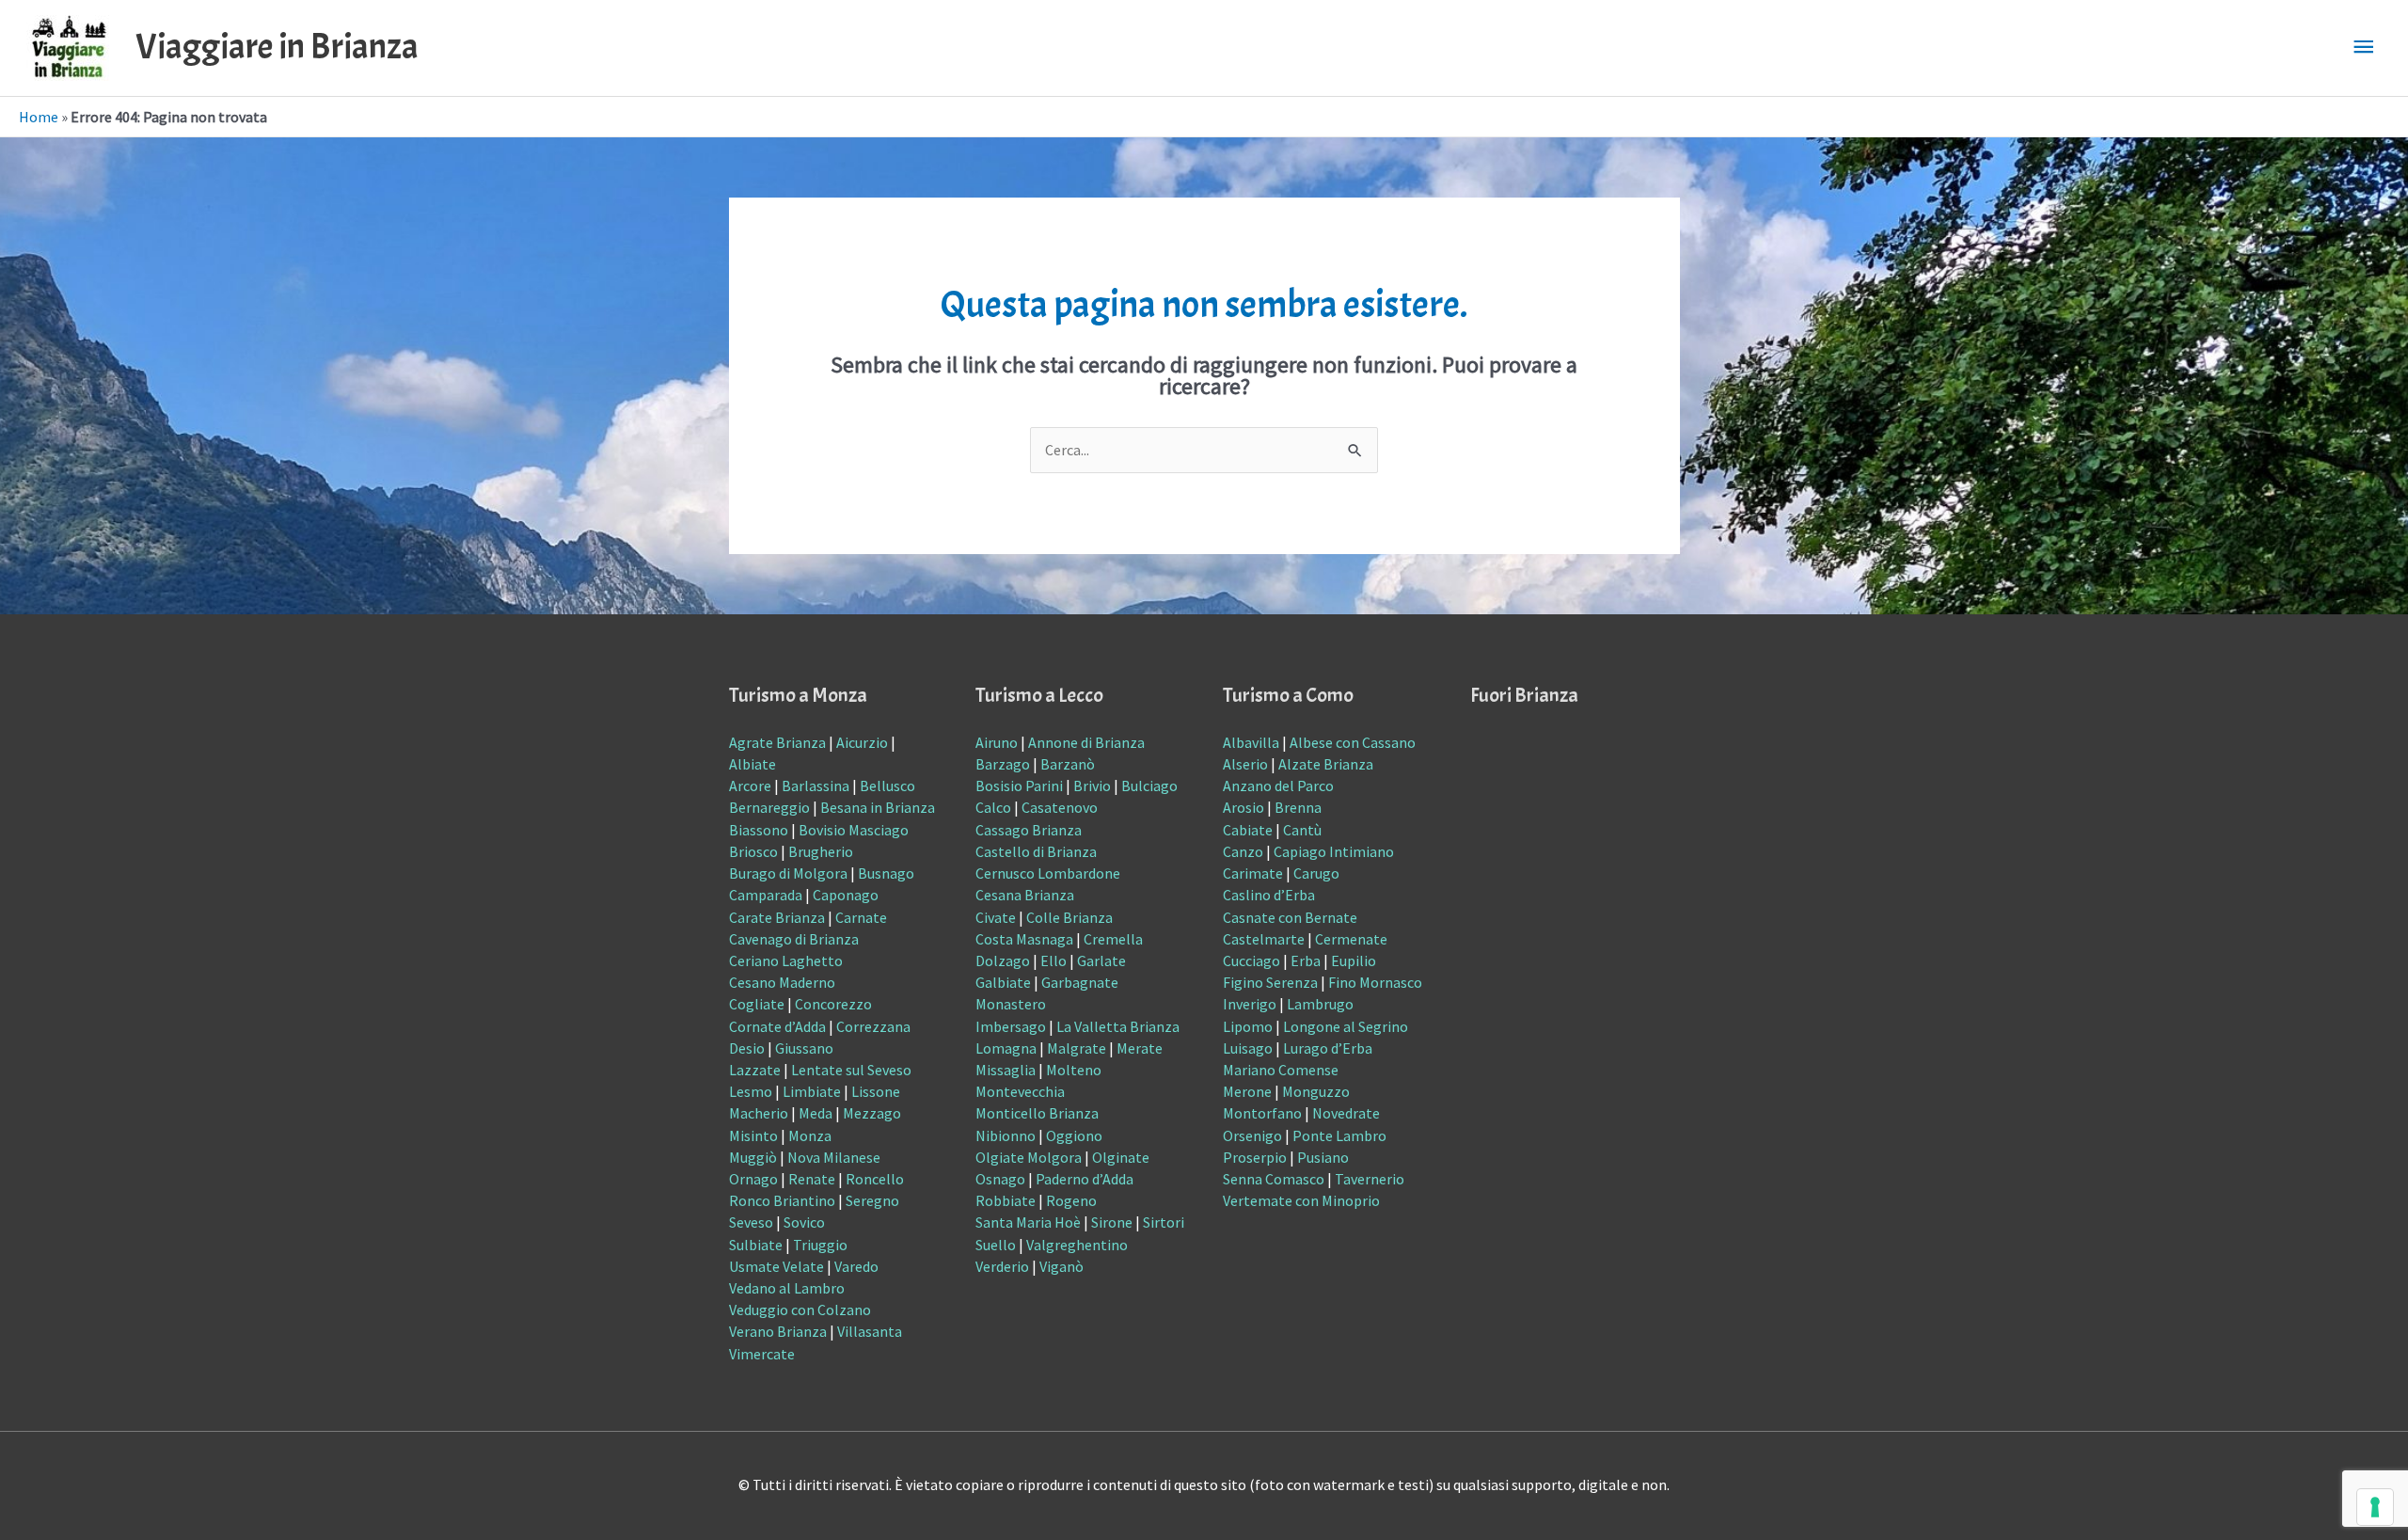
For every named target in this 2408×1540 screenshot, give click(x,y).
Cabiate (1248, 830)
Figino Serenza (1270, 982)
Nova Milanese (834, 1157)
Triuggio (820, 1245)
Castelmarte (1264, 939)
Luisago (1248, 1048)
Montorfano (1262, 1113)
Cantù (1302, 830)
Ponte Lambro (1339, 1135)
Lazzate (755, 1070)
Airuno (997, 742)
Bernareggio (769, 807)
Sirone (1112, 1222)
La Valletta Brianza (1118, 1026)
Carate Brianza (777, 917)
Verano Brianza (778, 1331)
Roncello (875, 1179)
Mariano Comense (1281, 1070)
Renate (812, 1179)
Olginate (1121, 1157)
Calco (993, 807)
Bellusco (887, 786)
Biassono (759, 830)
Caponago (846, 895)
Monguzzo (1316, 1091)
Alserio (1245, 764)
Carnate (861, 917)
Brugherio (821, 851)
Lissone (876, 1091)
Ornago (753, 1179)
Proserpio (1255, 1157)
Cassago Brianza (1029, 830)
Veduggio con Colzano (800, 1310)
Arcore (750, 786)
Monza (810, 1135)
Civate (996, 917)
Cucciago (1252, 961)
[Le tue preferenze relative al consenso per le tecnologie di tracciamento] (2375, 1507)
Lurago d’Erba (1328, 1048)
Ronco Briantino (782, 1200)
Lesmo (751, 1091)
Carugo (1316, 873)
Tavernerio (1370, 1179)
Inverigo (1250, 1004)
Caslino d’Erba (1269, 895)
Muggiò (753, 1157)
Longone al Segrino (1346, 1026)
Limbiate (812, 1091)
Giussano (804, 1048)
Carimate (1253, 873)
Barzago (1003, 764)
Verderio (1002, 1266)
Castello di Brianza (1036, 851)
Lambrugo (1320, 1004)
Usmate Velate (776, 1266)
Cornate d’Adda (777, 1026)
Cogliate (757, 1004)
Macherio (759, 1113)
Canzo (1243, 851)
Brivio (1092, 786)
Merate (1140, 1048)
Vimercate (762, 1354)
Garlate (1101, 961)
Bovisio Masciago (854, 830)
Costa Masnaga (1024, 939)
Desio (747, 1048)
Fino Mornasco (1375, 982)
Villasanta (870, 1331)
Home (39, 117)
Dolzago (1003, 961)
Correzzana (873, 1026)
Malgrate (1077, 1048)
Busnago (886, 873)
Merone (1247, 1091)
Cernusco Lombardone (1048, 873)
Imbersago (1011, 1026)
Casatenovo (1060, 807)
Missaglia (1006, 1070)
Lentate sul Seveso (851, 1070)
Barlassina (816, 786)
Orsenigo (1252, 1135)
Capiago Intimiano (1334, 851)
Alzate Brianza (1326, 764)
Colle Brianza (1069, 917)
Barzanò (1068, 764)
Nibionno (1006, 1135)
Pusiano (1323, 1157)
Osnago (1000, 1179)
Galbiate (1003, 982)
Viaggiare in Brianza (277, 47)
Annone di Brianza (1086, 742)
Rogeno (1071, 1200)
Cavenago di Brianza (794, 939)
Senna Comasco (1274, 1179)
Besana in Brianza (878, 807)
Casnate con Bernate (1290, 917)
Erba (1306, 961)
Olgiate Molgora (1029, 1157)
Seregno (872, 1200)
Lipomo (1248, 1026)
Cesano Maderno (782, 982)
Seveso (751, 1222)
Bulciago (1149, 786)
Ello (1053, 961)
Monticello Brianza (1037, 1113)
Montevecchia (1020, 1091)
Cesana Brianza (1025, 895)
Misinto (753, 1135)
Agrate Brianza (777, 742)
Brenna (1298, 807)
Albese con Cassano (1353, 742)
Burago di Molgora (788, 873)
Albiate (752, 764)
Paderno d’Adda (1085, 1179)
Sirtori (1164, 1222)
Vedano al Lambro (787, 1288)
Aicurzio (862, 742)
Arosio (1244, 807)
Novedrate (1346, 1113)
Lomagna (1006, 1048)
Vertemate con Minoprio (1301, 1200)
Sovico (804, 1222)
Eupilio (1354, 961)
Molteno (1074, 1070)
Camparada (766, 895)
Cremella (1113, 939)
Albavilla (1251, 742)
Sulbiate (756, 1245)
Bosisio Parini (1019, 786)
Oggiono (1074, 1135)
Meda (816, 1113)
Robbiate (1006, 1200)
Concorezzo (833, 1004)
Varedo (856, 1266)
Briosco (753, 851)
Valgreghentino (1077, 1245)
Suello (996, 1245)
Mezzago (872, 1113)
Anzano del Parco (1278, 786)
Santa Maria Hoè (1028, 1222)
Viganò (1061, 1266)
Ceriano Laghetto (786, 961)
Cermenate (1351, 939)
